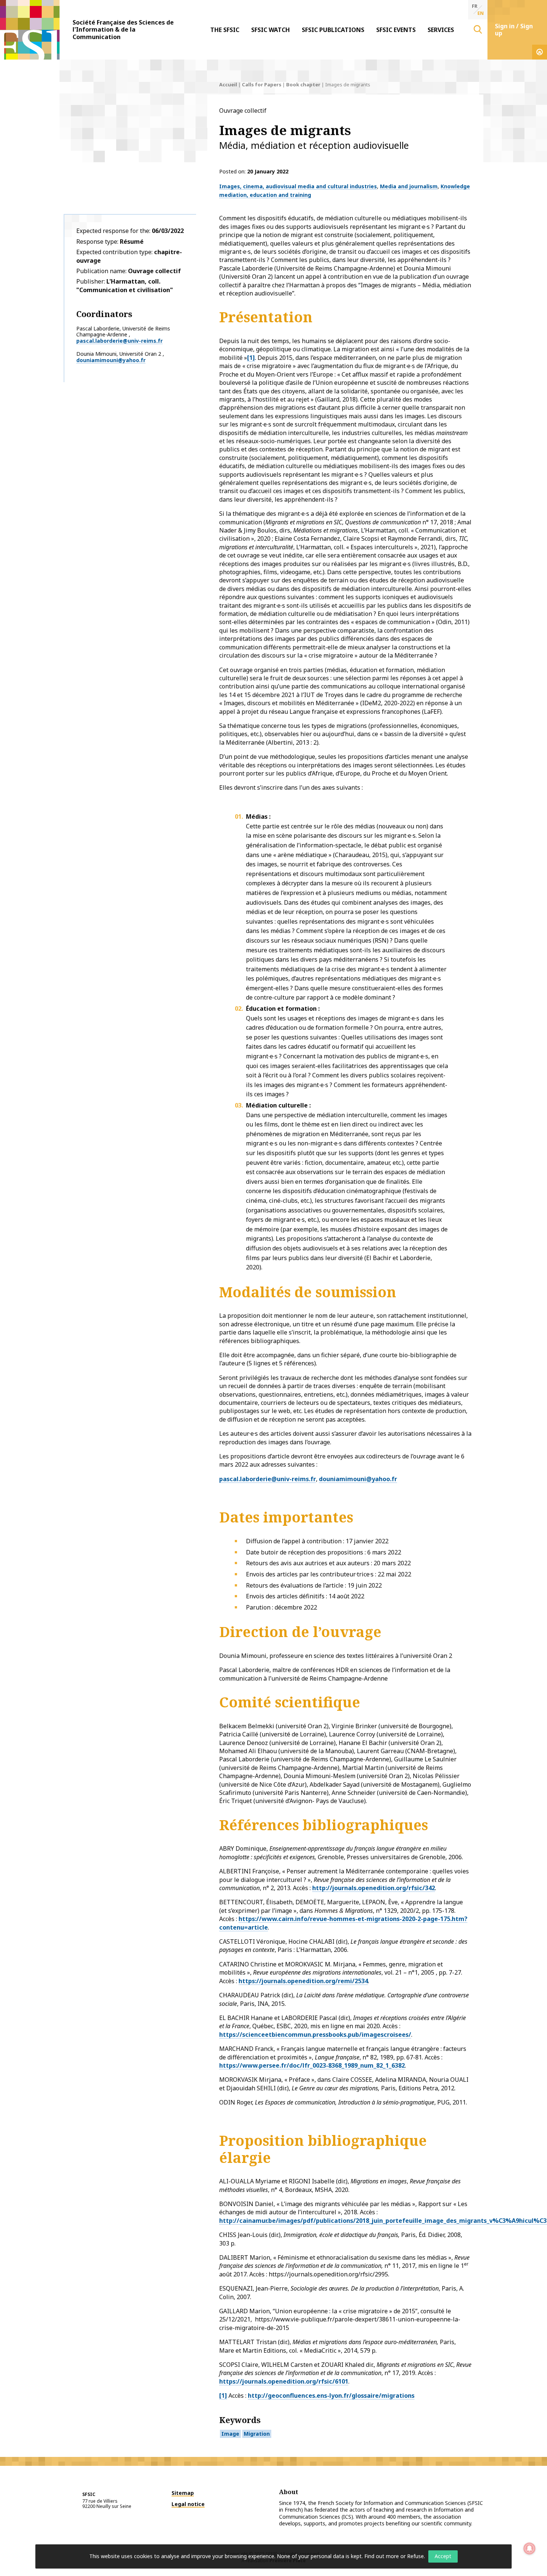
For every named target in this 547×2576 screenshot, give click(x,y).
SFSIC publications (333, 30)
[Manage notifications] (530, 2548)
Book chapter (303, 84)
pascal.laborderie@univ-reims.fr (119, 341)
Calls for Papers (262, 84)
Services (441, 30)
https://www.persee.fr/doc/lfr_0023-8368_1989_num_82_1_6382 (312, 2065)
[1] (251, 358)
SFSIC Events (396, 30)
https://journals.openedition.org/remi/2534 (303, 1981)
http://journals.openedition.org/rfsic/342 (374, 1888)
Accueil (228, 84)
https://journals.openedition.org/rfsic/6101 (284, 2381)
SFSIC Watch (271, 30)
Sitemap (183, 2493)
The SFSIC (225, 30)
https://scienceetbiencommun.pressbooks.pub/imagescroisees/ (315, 2035)
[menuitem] (225, 30)
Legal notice (188, 2504)
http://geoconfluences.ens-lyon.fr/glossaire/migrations (331, 2396)
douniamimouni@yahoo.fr (111, 360)
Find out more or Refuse (394, 2556)
